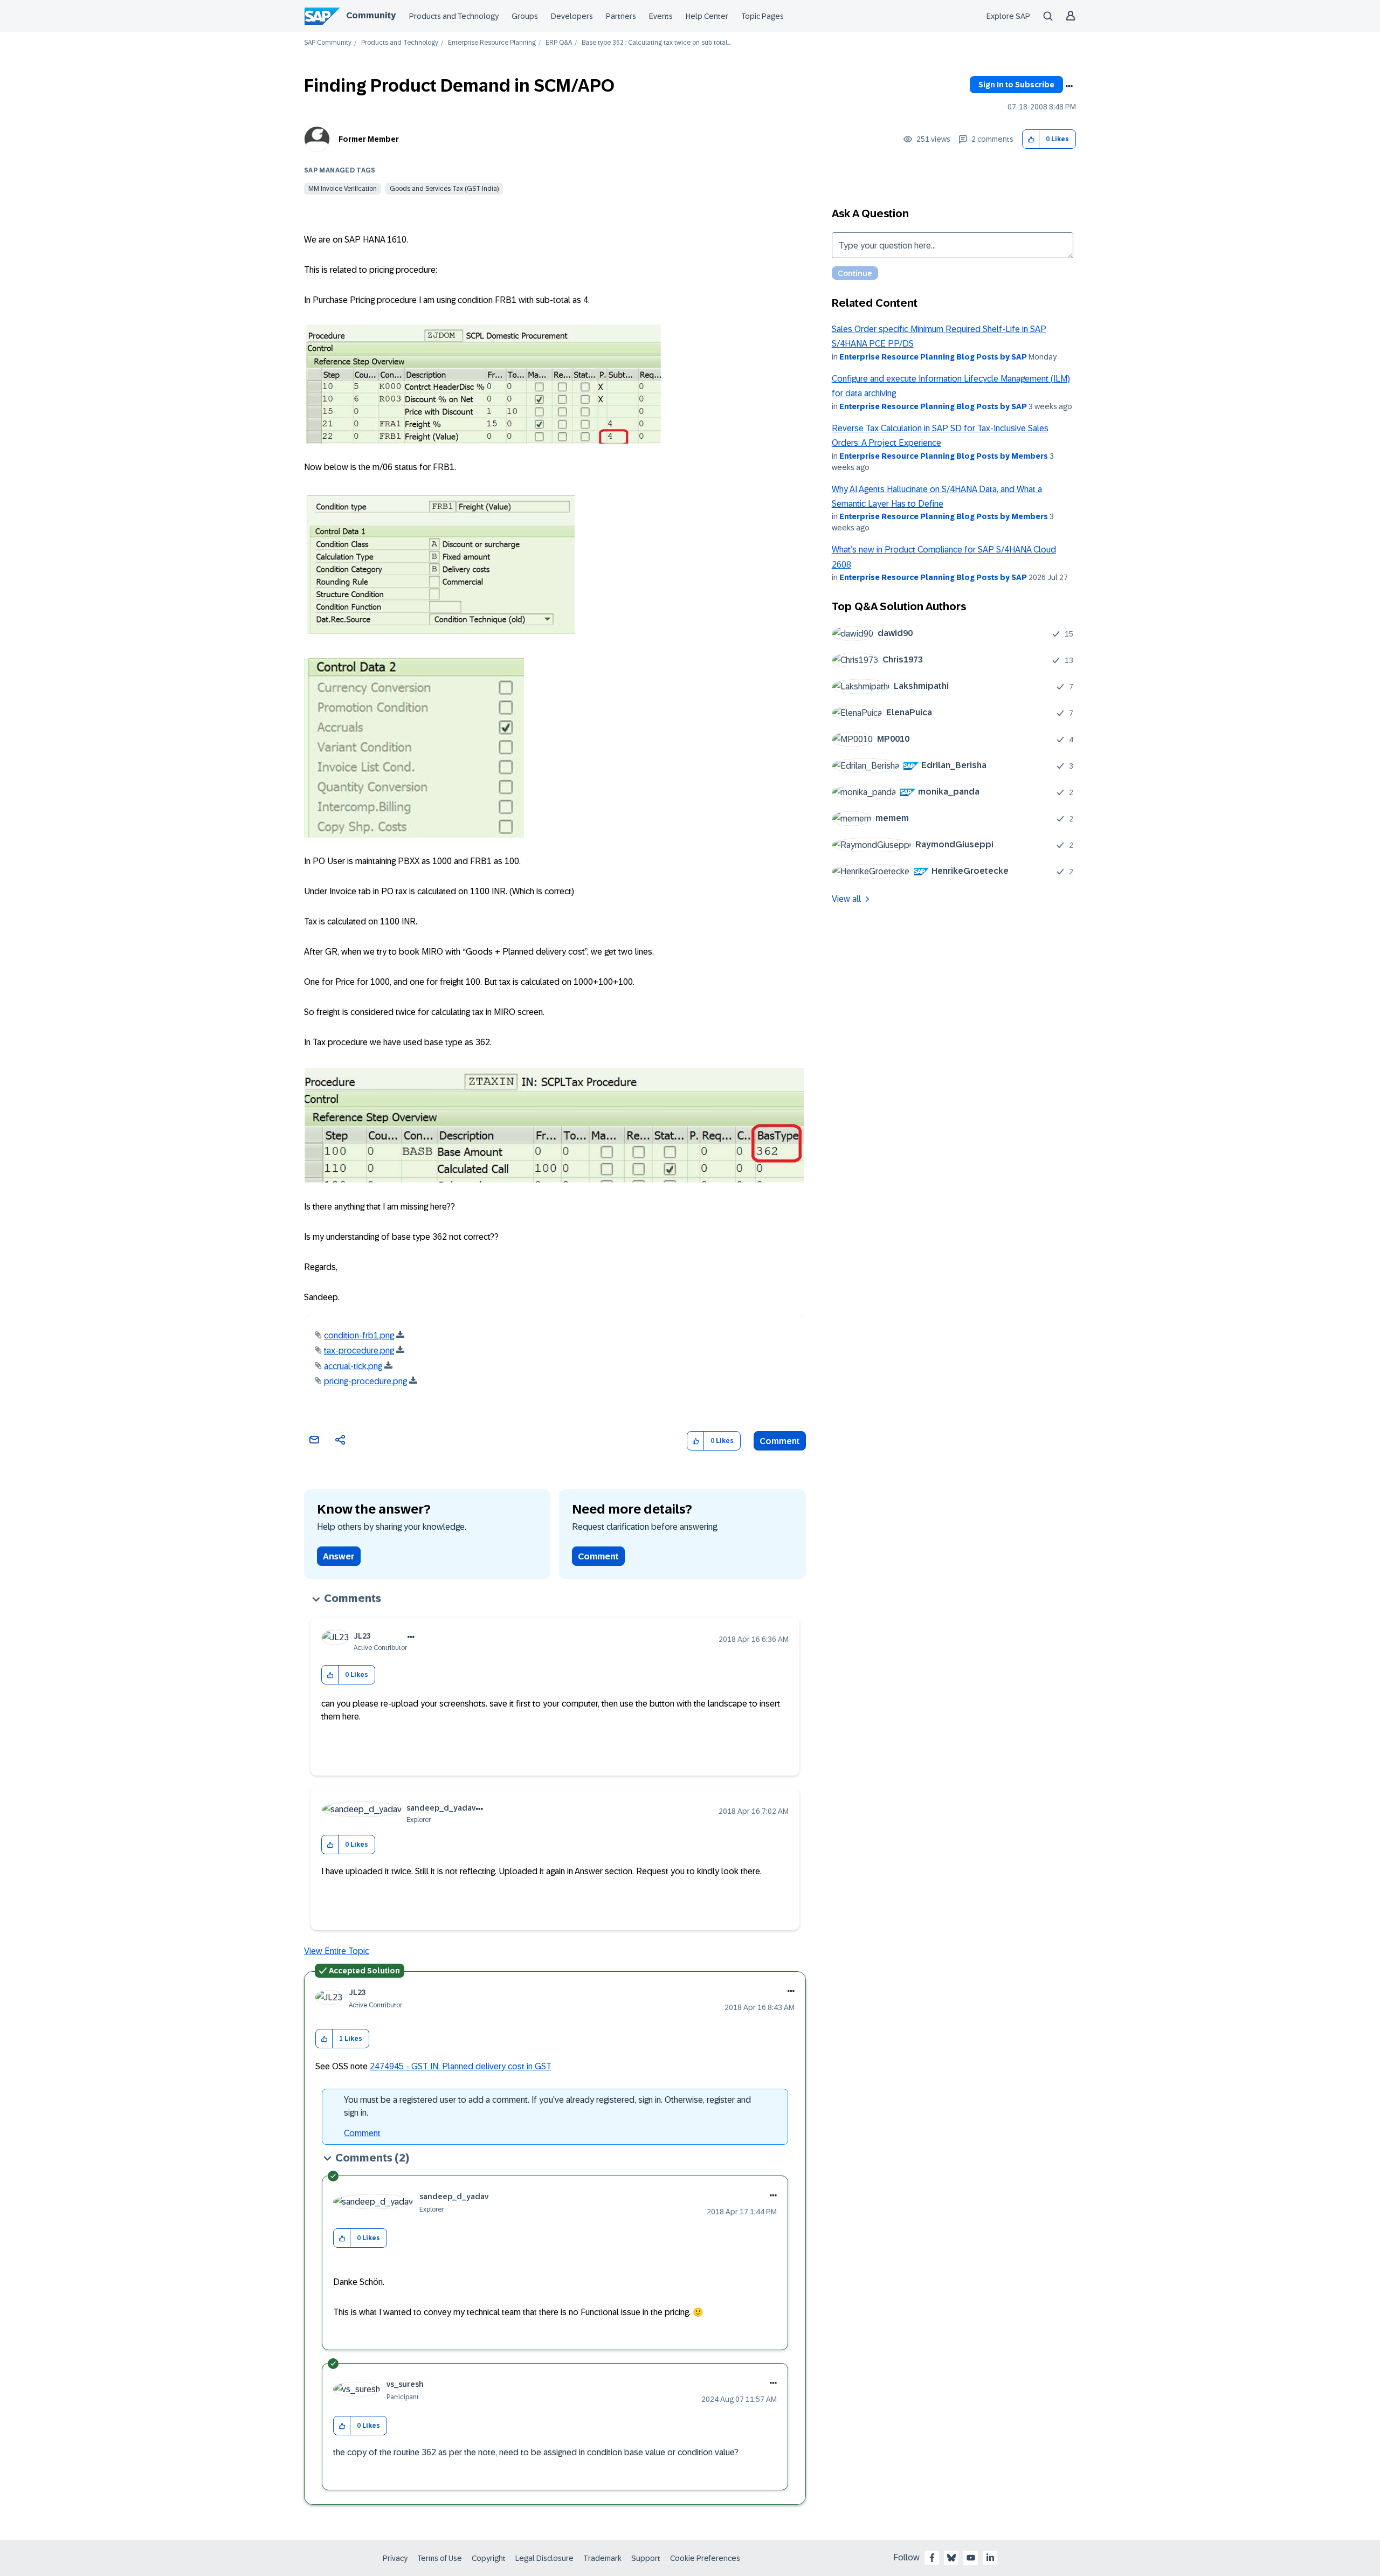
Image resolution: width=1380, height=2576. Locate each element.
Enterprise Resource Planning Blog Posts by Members (944, 456)
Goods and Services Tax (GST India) (444, 189)
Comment (780, 1441)
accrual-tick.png (353, 1366)
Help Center (707, 16)
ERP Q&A (559, 43)
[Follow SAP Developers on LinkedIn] (990, 2558)
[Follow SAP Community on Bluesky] (951, 2558)
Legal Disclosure (544, 2558)
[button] (1031, 139)
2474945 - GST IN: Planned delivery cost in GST (461, 2066)
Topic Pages (763, 16)
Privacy (395, 2558)
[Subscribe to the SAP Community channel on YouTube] (971, 2558)
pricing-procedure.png (365, 1381)
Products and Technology (454, 16)
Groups (525, 16)
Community (371, 15)
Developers (572, 16)
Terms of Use (440, 2558)
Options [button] (1069, 86)
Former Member (369, 139)
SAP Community (328, 43)
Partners (621, 16)
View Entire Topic (337, 1951)
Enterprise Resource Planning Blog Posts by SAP (933, 357)
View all (846, 899)
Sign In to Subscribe (1016, 85)
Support (646, 2558)
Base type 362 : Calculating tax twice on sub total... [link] (656, 43)
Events (661, 16)
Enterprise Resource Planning (492, 43)
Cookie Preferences (705, 2558)
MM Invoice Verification (343, 189)
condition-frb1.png (359, 1335)
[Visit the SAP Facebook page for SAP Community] (932, 2558)
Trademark (602, 2558)
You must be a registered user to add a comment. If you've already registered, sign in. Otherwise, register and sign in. (547, 2106)
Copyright (489, 2558)
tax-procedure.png (359, 1351)
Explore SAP (1008, 16)
